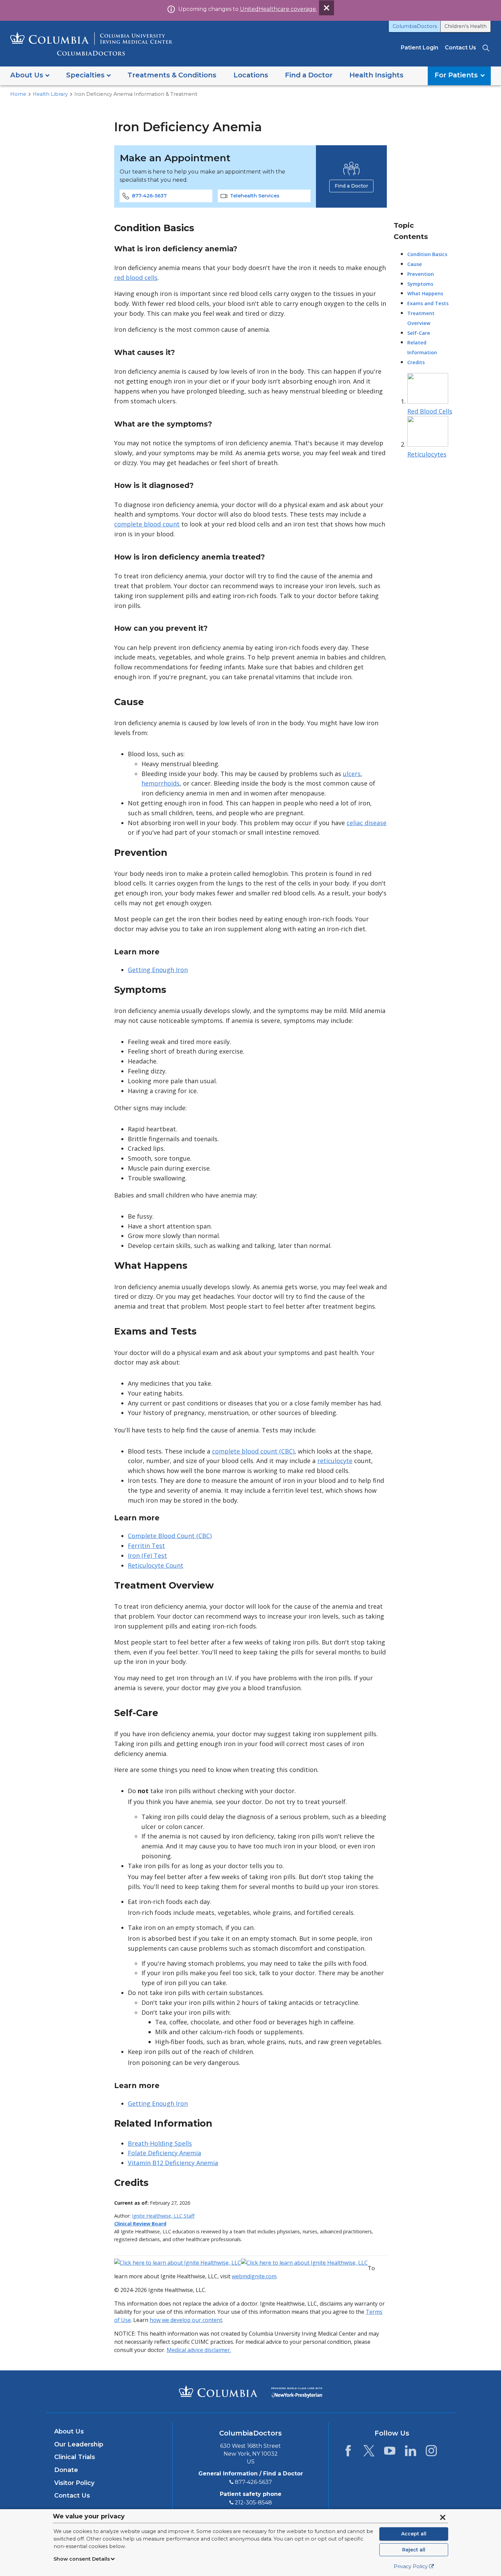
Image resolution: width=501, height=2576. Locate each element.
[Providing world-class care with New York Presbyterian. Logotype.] (297, 2391)
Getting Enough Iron (158, 970)
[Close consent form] (443, 2517)
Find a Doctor (351, 186)
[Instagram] (431, 2453)
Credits (416, 362)
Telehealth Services (255, 196)
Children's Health (466, 26)
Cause (415, 264)
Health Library (50, 94)
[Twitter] (369, 2453)
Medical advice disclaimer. (199, 2350)
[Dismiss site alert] (327, 8)
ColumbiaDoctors (415, 26)
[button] (30, 76)
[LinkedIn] (411, 2453)
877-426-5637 (149, 196)
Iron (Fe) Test (147, 1555)
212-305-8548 (253, 2503)
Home (18, 94)
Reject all (414, 2550)
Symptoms (420, 284)
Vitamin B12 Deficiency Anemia (173, 2163)
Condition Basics (427, 254)
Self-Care (419, 333)
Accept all (414, 2534)
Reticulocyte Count (156, 1565)
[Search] (487, 48)
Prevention (421, 274)
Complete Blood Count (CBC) (170, 1536)
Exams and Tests (428, 303)
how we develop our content (186, 2320)
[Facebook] (348, 2453)
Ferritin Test (146, 1546)
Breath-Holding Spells (160, 2143)
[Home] (91, 44)
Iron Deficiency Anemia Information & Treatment (136, 94)
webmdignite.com (254, 2276)
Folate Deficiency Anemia (164, 2153)
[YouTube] (390, 2453)
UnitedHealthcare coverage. (278, 9)
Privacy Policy (411, 2566)
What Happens (425, 293)
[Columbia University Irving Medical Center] (218, 2391)
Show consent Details (82, 2559)
